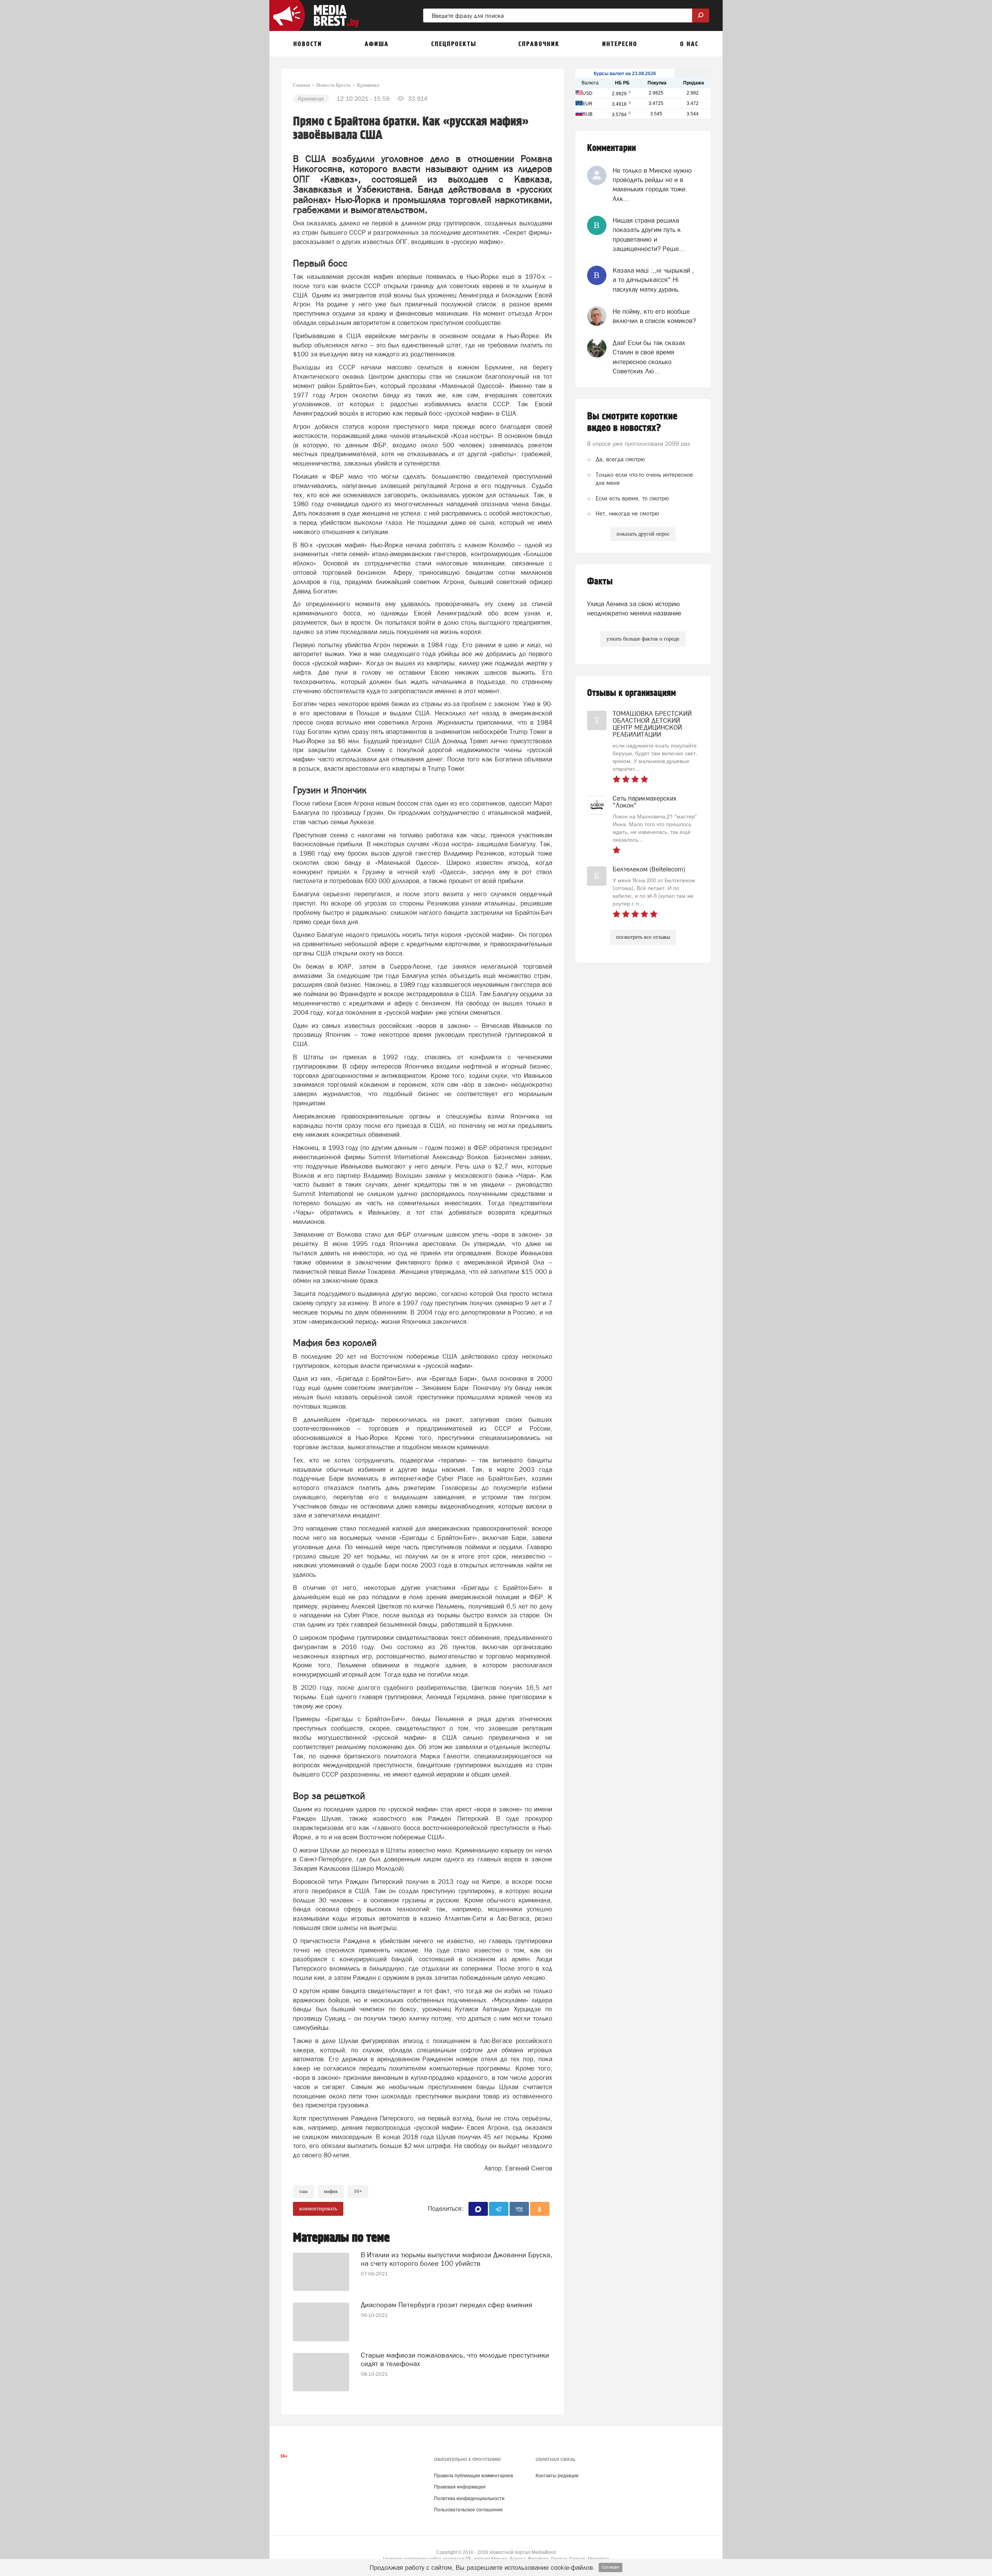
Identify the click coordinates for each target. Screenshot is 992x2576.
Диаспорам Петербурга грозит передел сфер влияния (446, 2305)
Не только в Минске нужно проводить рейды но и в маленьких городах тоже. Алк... (652, 185)
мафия (331, 2191)
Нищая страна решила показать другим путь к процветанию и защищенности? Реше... (649, 235)
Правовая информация (460, 2487)
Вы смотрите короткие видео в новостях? (632, 422)
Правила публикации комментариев (474, 2476)
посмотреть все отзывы (643, 937)
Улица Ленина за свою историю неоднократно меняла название (634, 608)
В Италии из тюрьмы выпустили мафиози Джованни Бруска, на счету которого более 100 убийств (456, 2259)
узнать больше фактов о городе (643, 639)
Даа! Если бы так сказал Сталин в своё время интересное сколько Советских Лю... (649, 357)
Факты (600, 582)
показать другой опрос (643, 534)
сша (303, 2191)
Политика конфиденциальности (469, 2499)
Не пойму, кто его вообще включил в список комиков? (654, 316)
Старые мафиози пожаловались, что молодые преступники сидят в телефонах (455, 2359)
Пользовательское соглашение (468, 2510)
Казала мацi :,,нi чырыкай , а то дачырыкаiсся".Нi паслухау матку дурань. (653, 280)
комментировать (318, 2209)
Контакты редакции (557, 2476)
